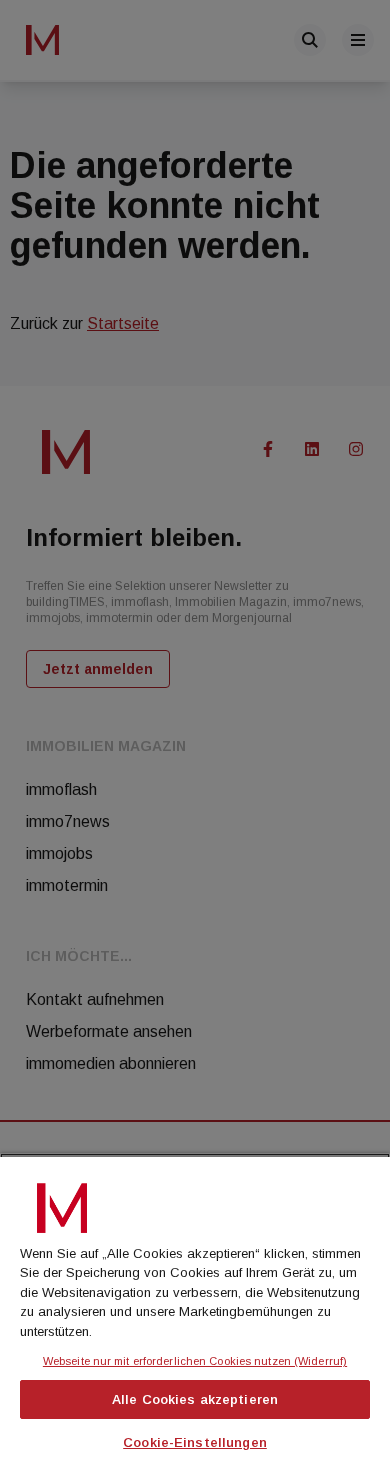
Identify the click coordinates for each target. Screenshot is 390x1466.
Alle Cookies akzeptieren (195, 1399)
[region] (195, 1309)
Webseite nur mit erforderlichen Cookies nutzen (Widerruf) (195, 1361)
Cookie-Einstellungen (195, 1442)
